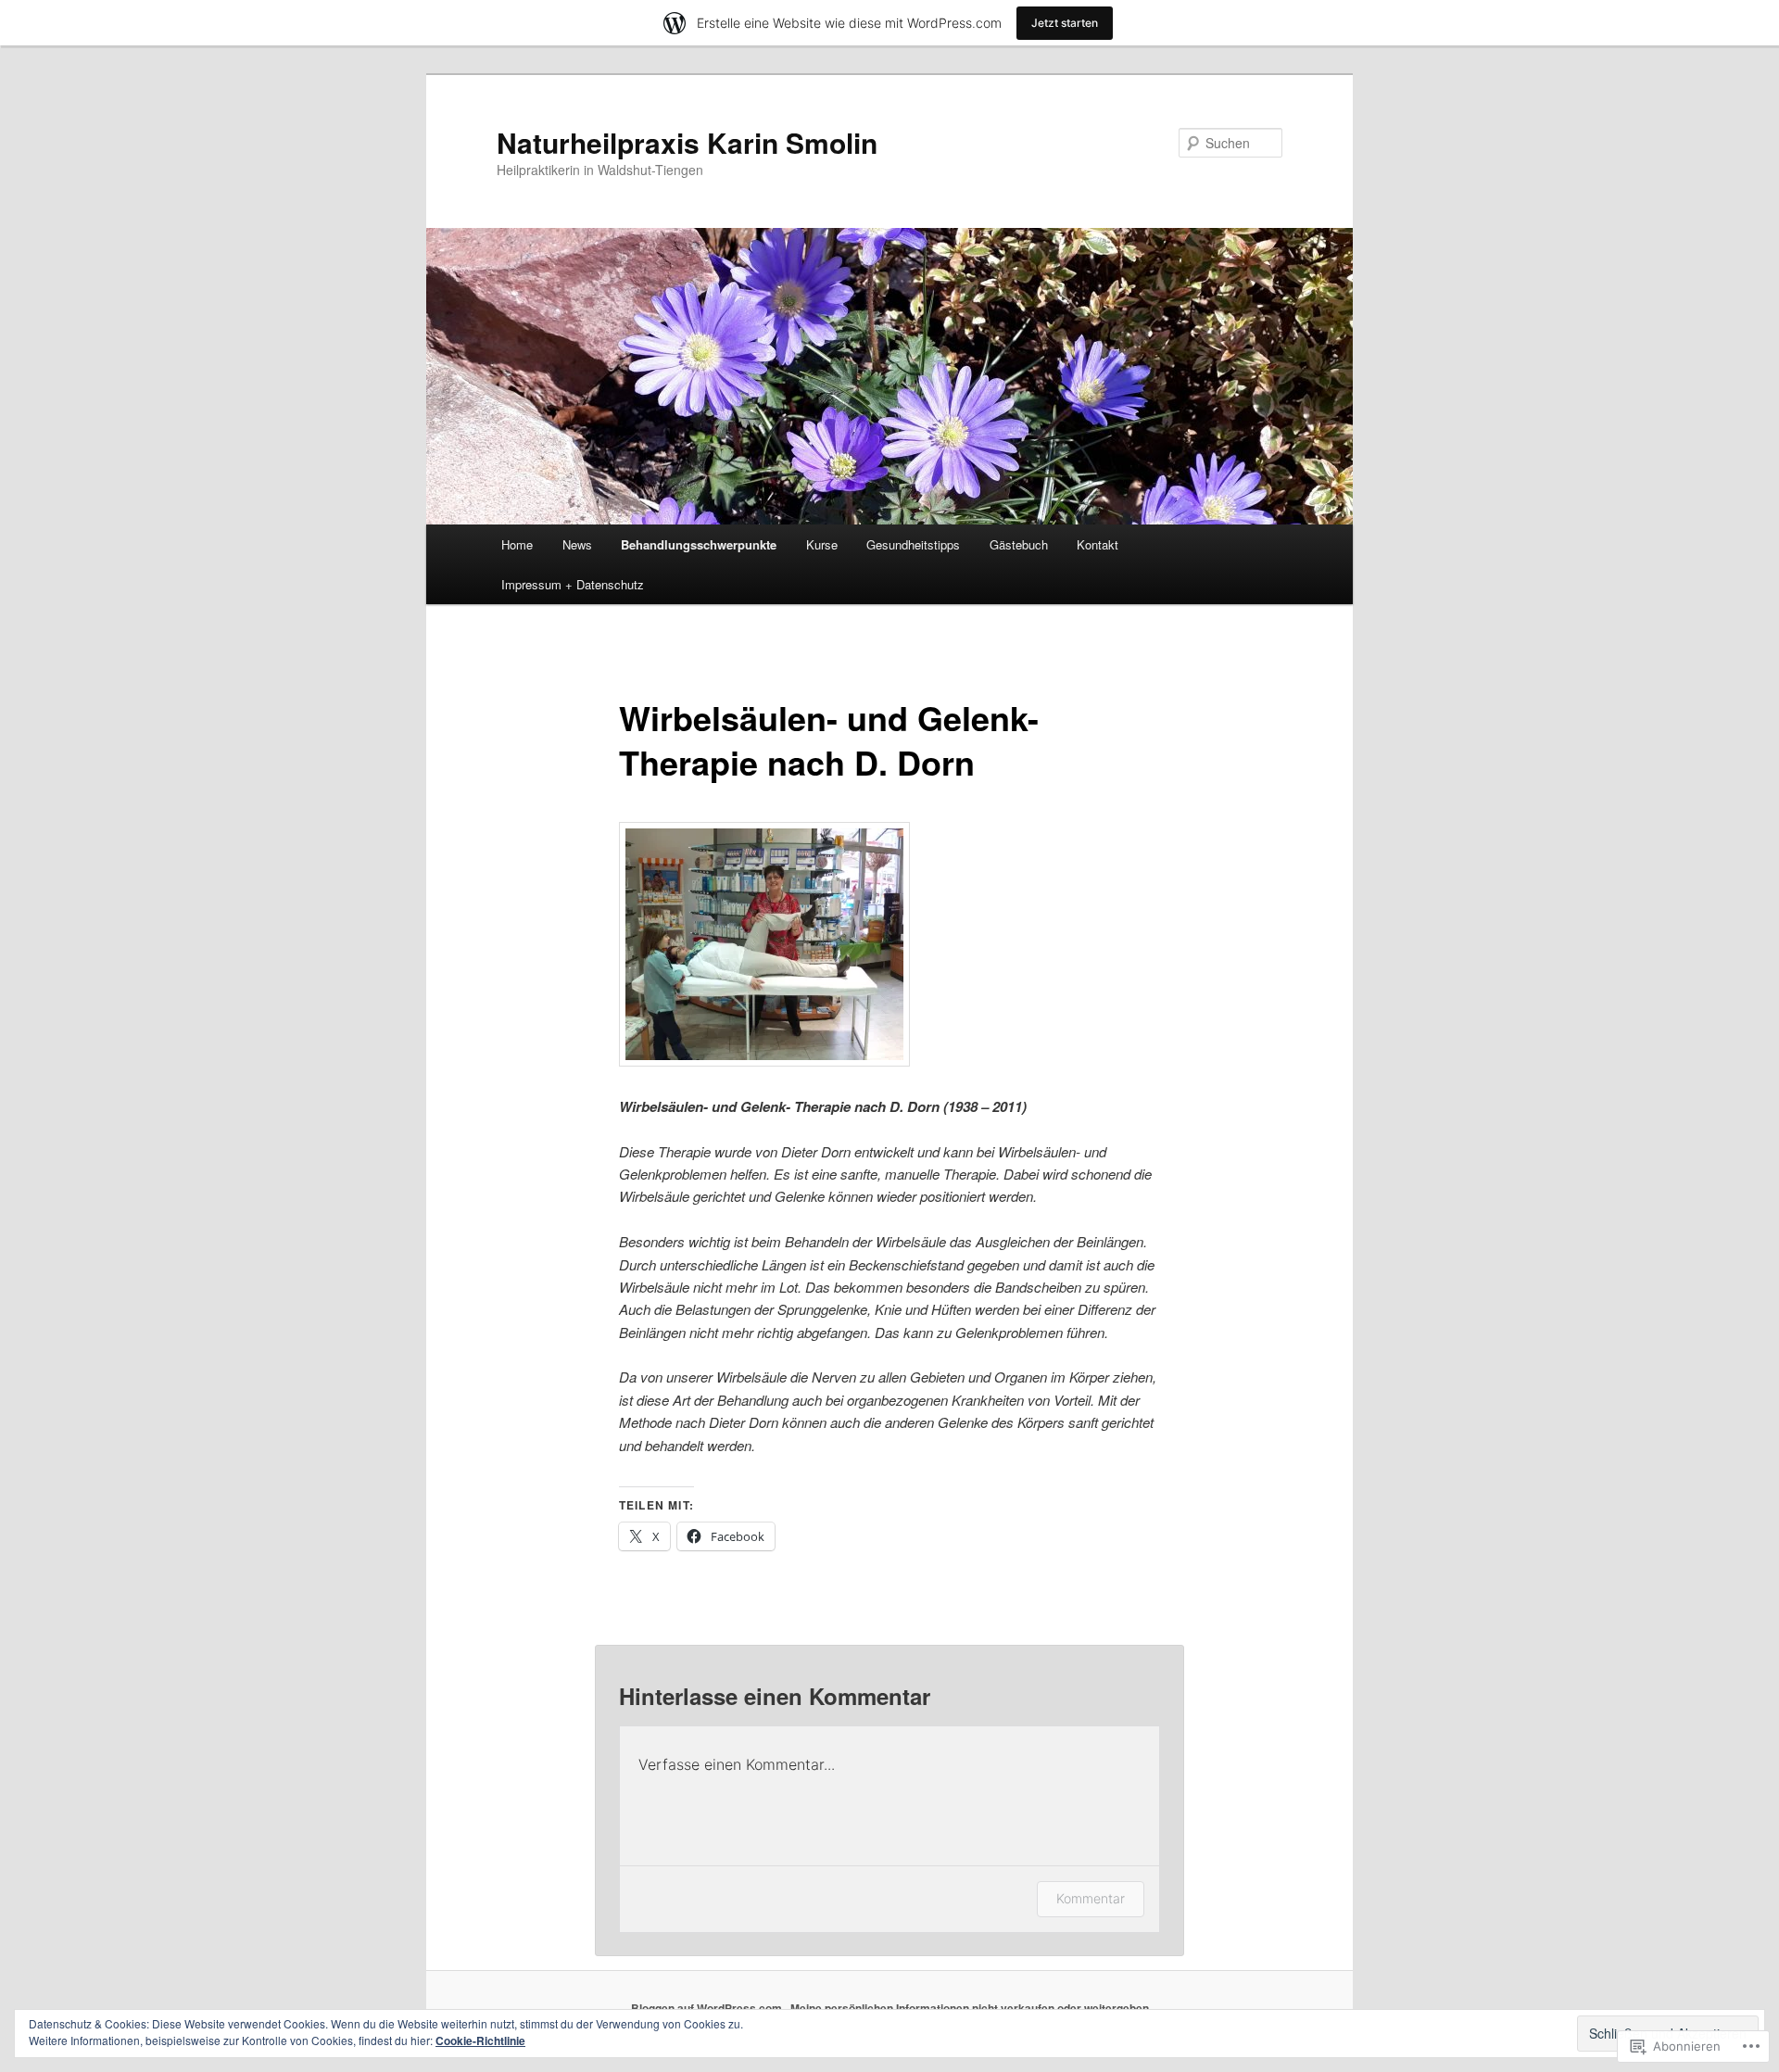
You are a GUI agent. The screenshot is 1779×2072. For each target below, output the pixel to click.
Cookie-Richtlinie (480, 2040)
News (577, 544)
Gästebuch (1019, 544)
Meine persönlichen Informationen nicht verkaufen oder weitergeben (970, 2008)
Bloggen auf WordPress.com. (708, 2008)
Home (517, 544)
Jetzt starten (1065, 23)
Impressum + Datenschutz (573, 584)
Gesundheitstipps (913, 544)
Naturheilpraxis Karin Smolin (687, 142)
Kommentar (1091, 1898)
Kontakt (1098, 544)
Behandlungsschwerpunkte (699, 544)
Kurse (822, 544)
